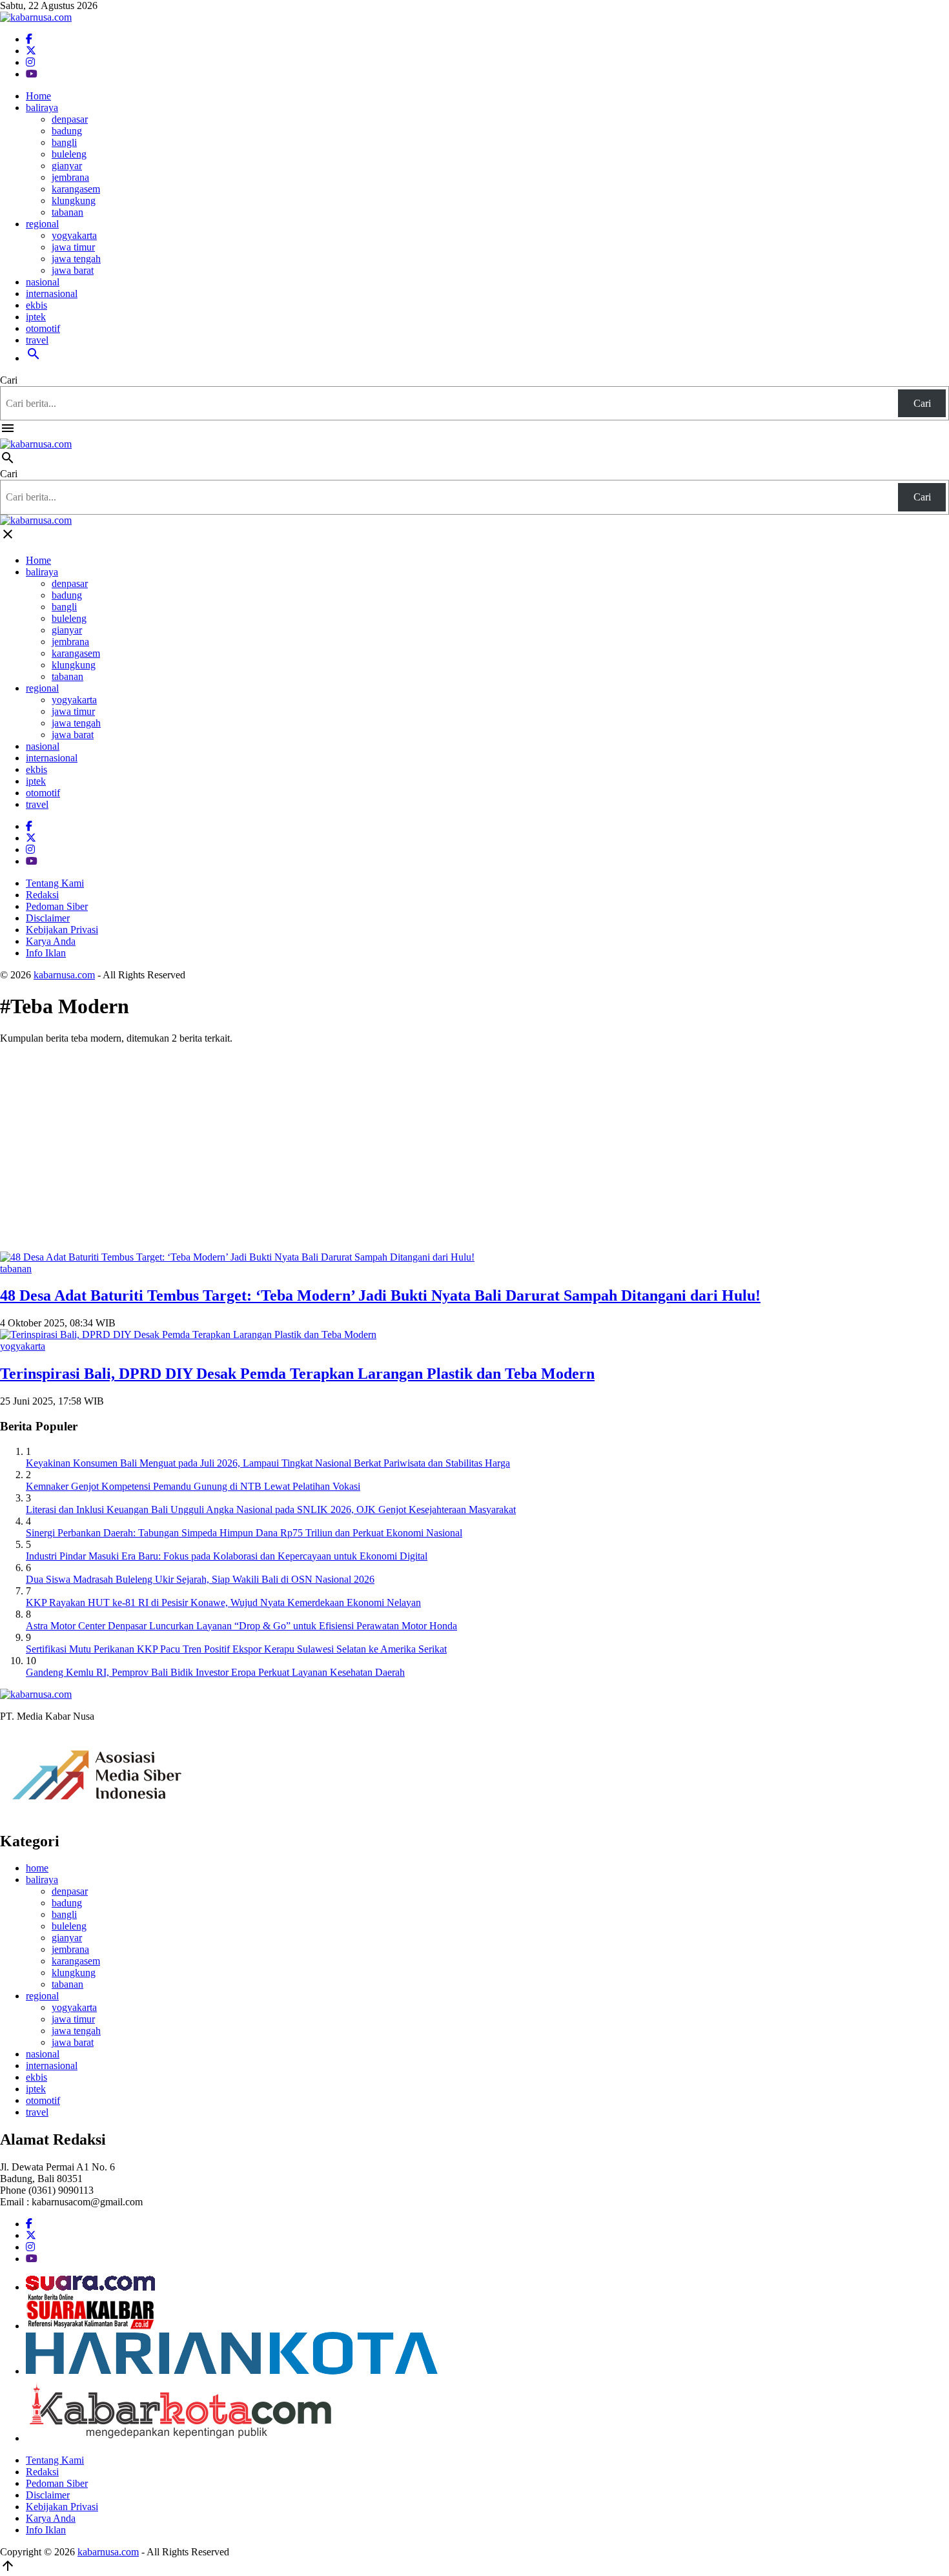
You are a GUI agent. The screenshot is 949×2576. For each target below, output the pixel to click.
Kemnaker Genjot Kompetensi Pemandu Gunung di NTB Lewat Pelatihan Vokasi (193, 1486)
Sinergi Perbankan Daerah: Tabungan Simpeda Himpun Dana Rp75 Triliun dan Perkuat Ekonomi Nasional (244, 1533)
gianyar (67, 166)
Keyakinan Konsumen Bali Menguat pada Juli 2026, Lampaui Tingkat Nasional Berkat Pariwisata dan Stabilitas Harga (268, 1463)
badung (67, 131)
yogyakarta (74, 235)
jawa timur (73, 247)
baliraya (42, 108)
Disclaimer (48, 918)
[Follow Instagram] (30, 62)
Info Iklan (46, 953)
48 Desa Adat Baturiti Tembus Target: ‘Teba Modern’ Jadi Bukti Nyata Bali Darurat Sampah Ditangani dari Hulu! (380, 1295)
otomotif (43, 328)
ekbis (36, 305)
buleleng (69, 154)
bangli (64, 142)
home (37, 1868)
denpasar (70, 119)
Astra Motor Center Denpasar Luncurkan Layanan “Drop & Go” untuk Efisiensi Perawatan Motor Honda (241, 1626)
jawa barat (73, 270)
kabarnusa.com (64, 975)
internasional (52, 294)
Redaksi (42, 895)
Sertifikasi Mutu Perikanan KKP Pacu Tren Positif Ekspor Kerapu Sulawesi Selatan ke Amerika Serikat (236, 1649)
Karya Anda (51, 941)
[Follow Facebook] (29, 39)
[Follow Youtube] (32, 74)
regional (42, 224)
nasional (43, 282)
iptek (36, 317)
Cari (9, 380)
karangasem (76, 189)
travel (37, 340)
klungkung (74, 201)
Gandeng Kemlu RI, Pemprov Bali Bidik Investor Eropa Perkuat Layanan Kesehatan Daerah (215, 1672)
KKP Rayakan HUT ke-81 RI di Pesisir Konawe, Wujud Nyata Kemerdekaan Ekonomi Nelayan (223, 1602)
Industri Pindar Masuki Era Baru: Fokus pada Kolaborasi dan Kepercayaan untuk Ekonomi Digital (227, 1556)
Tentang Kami (55, 883)
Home (38, 96)
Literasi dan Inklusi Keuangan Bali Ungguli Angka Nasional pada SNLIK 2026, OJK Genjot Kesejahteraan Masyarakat (271, 1510)
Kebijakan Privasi (62, 930)
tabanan (67, 212)
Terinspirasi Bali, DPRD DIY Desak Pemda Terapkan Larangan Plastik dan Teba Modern (297, 1374)
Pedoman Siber (57, 906)
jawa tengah (76, 259)
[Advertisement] (474, 1145)
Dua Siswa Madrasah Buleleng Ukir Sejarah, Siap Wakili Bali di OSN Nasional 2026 (200, 1579)
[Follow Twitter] (31, 51)
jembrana (70, 177)
